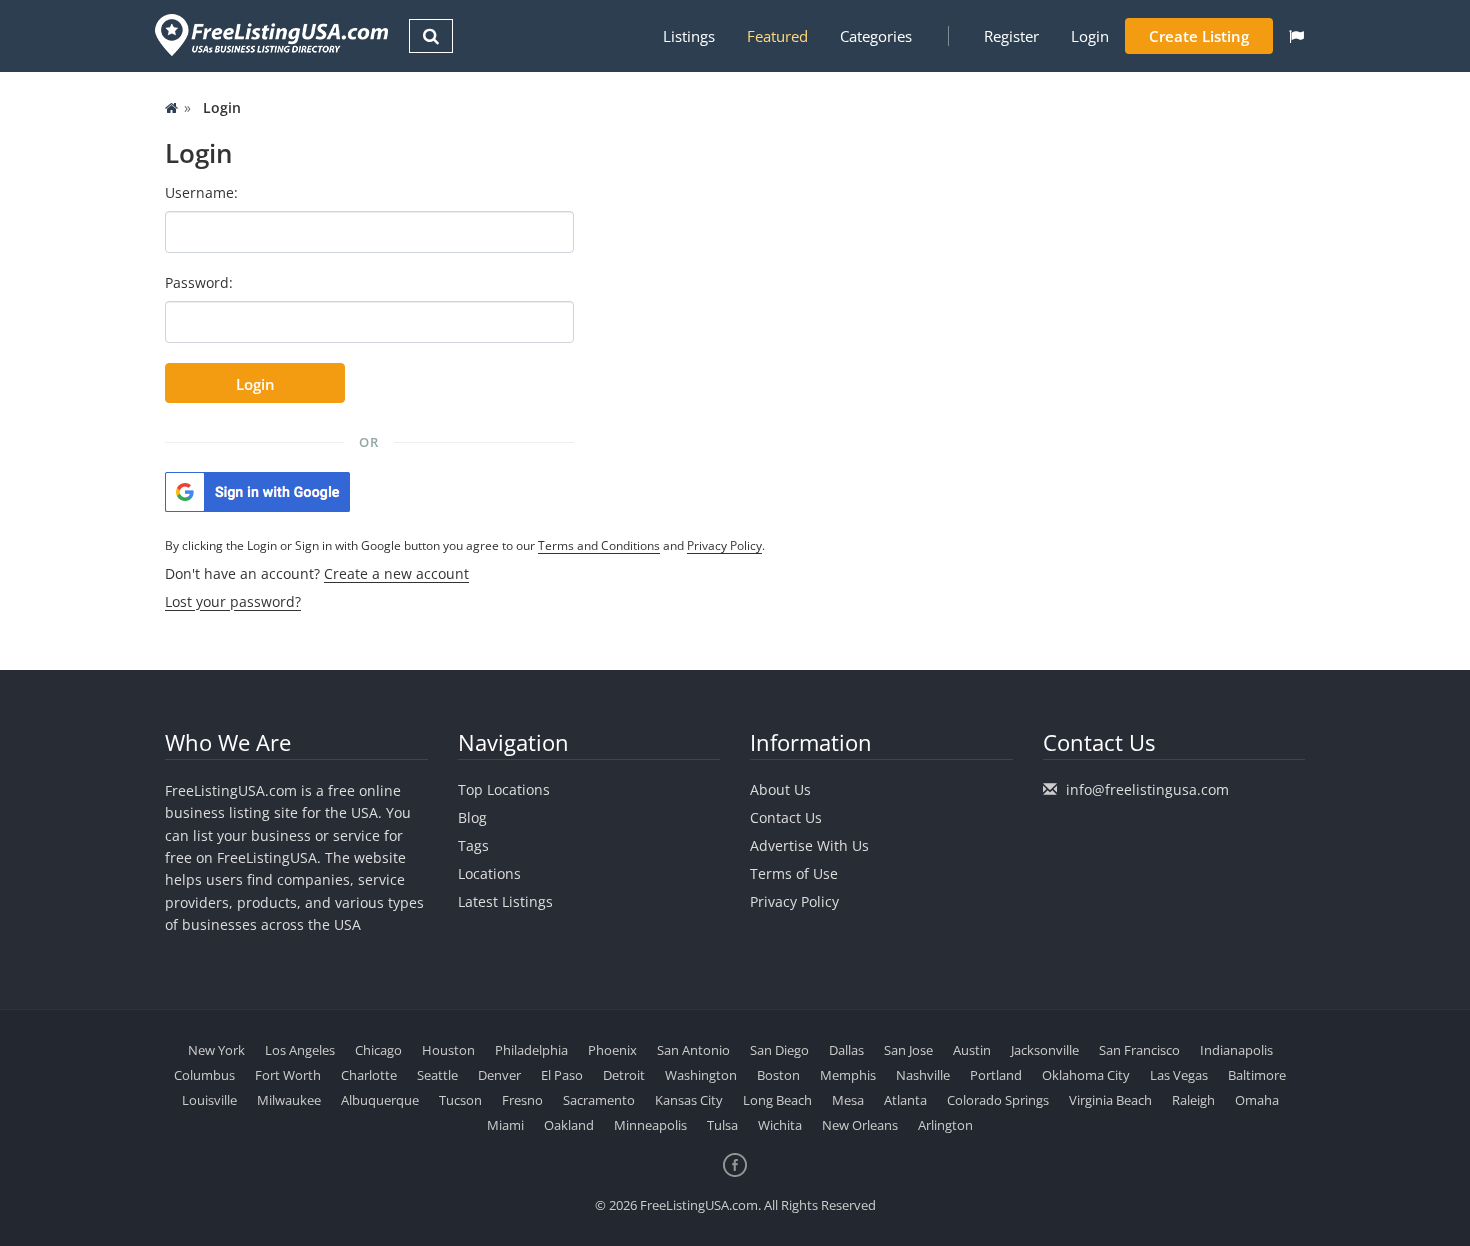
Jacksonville (1045, 1050)
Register (1011, 36)
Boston (778, 1075)
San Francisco (1139, 1050)
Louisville (209, 1100)
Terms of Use (794, 873)
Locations (489, 873)
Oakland (569, 1125)
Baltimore (1257, 1075)
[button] (1296, 36)
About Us (780, 789)
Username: (201, 192)
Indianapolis (1236, 1050)
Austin (972, 1050)
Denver (499, 1075)
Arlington (945, 1125)
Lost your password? (233, 601)
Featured (777, 36)
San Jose (908, 1050)
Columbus (204, 1075)
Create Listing (1199, 36)
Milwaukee (289, 1100)
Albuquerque (380, 1100)
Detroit (624, 1075)
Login (1090, 36)
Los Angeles (300, 1050)
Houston (448, 1050)
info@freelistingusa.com (1147, 789)
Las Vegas (1179, 1075)
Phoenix (612, 1050)
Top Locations (504, 789)
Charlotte (369, 1075)
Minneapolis (650, 1125)
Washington (701, 1075)
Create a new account (396, 573)
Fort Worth (288, 1075)
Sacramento (599, 1100)
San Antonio (693, 1050)
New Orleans (860, 1125)
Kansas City (689, 1100)
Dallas (846, 1050)
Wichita (780, 1125)
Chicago (378, 1050)
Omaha (1257, 1100)
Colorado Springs (998, 1100)
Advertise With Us (809, 845)
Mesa (848, 1100)
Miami (505, 1125)
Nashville (923, 1075)
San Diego (779, 1050)
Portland (996, 1075)
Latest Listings (505, 901)
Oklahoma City (1086, 1075)
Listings (689, 36)
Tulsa (722, 1125)
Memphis (848, 1075)
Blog (472, 817)
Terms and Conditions (599, 545)
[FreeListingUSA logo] (269, 34)
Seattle (437, 1075)
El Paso (562, 1075)
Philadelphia (531, 1050)
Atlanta (905, 1100)
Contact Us (786, 817)
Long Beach (777, 1100)
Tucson (460, 1100)
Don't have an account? (317, 573)
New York (216, 1050)
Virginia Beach (1110, 1100)
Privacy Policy (724, 545)
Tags (473, 845)
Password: (199, 282)
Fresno (522, 1100)
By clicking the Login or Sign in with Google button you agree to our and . (465, 545)
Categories (876, 36)
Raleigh (1193, 1100)
